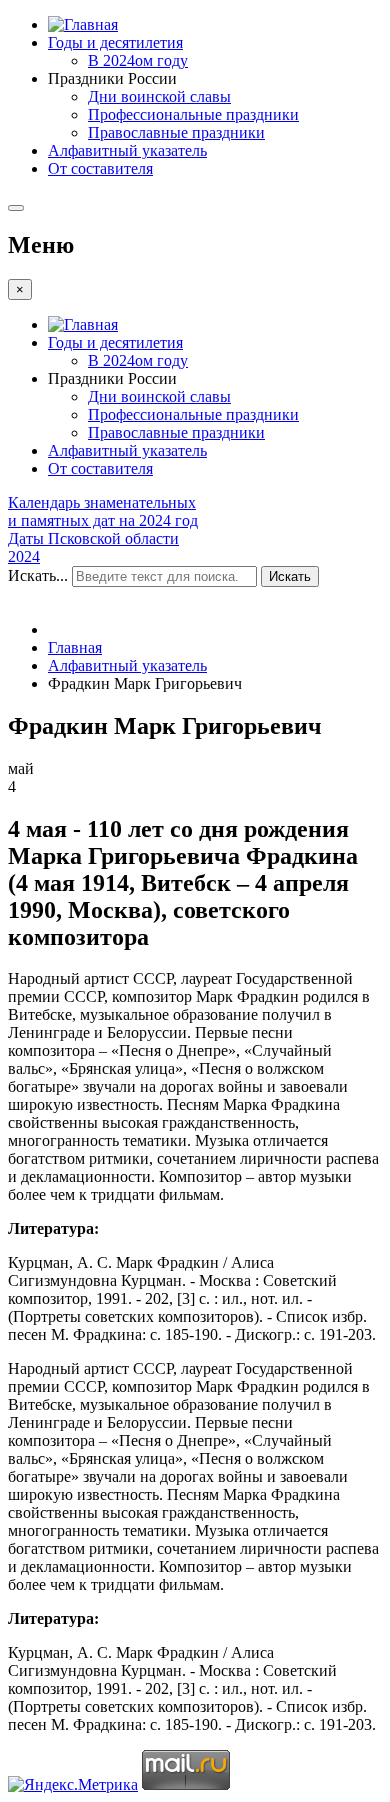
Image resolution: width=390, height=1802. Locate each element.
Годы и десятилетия (115, 42)
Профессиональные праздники (193, 114)
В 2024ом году (138, 60)
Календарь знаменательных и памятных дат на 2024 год (103, 511)
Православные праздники (176, 132)
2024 (24, 556)
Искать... (38, 575)
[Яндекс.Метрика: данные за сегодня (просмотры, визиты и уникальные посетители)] (73, 1785)
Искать (290, 576)
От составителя (100, 168)
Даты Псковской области (93, 538)
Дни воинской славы (159, 96)
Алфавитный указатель (127, 150)
